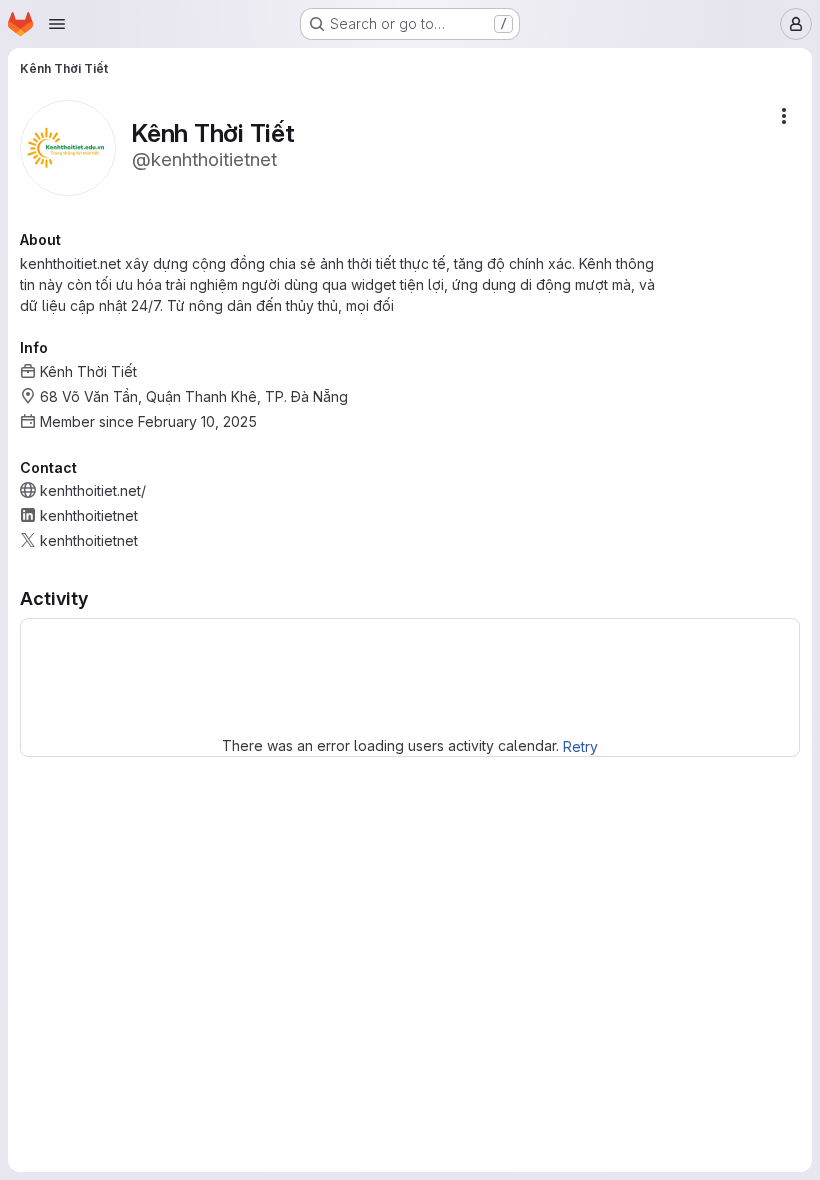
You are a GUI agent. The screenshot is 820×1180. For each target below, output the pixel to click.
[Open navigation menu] (57, 24)
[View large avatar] (68, 146)
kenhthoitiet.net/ (93, 490)
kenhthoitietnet (89, 515)
